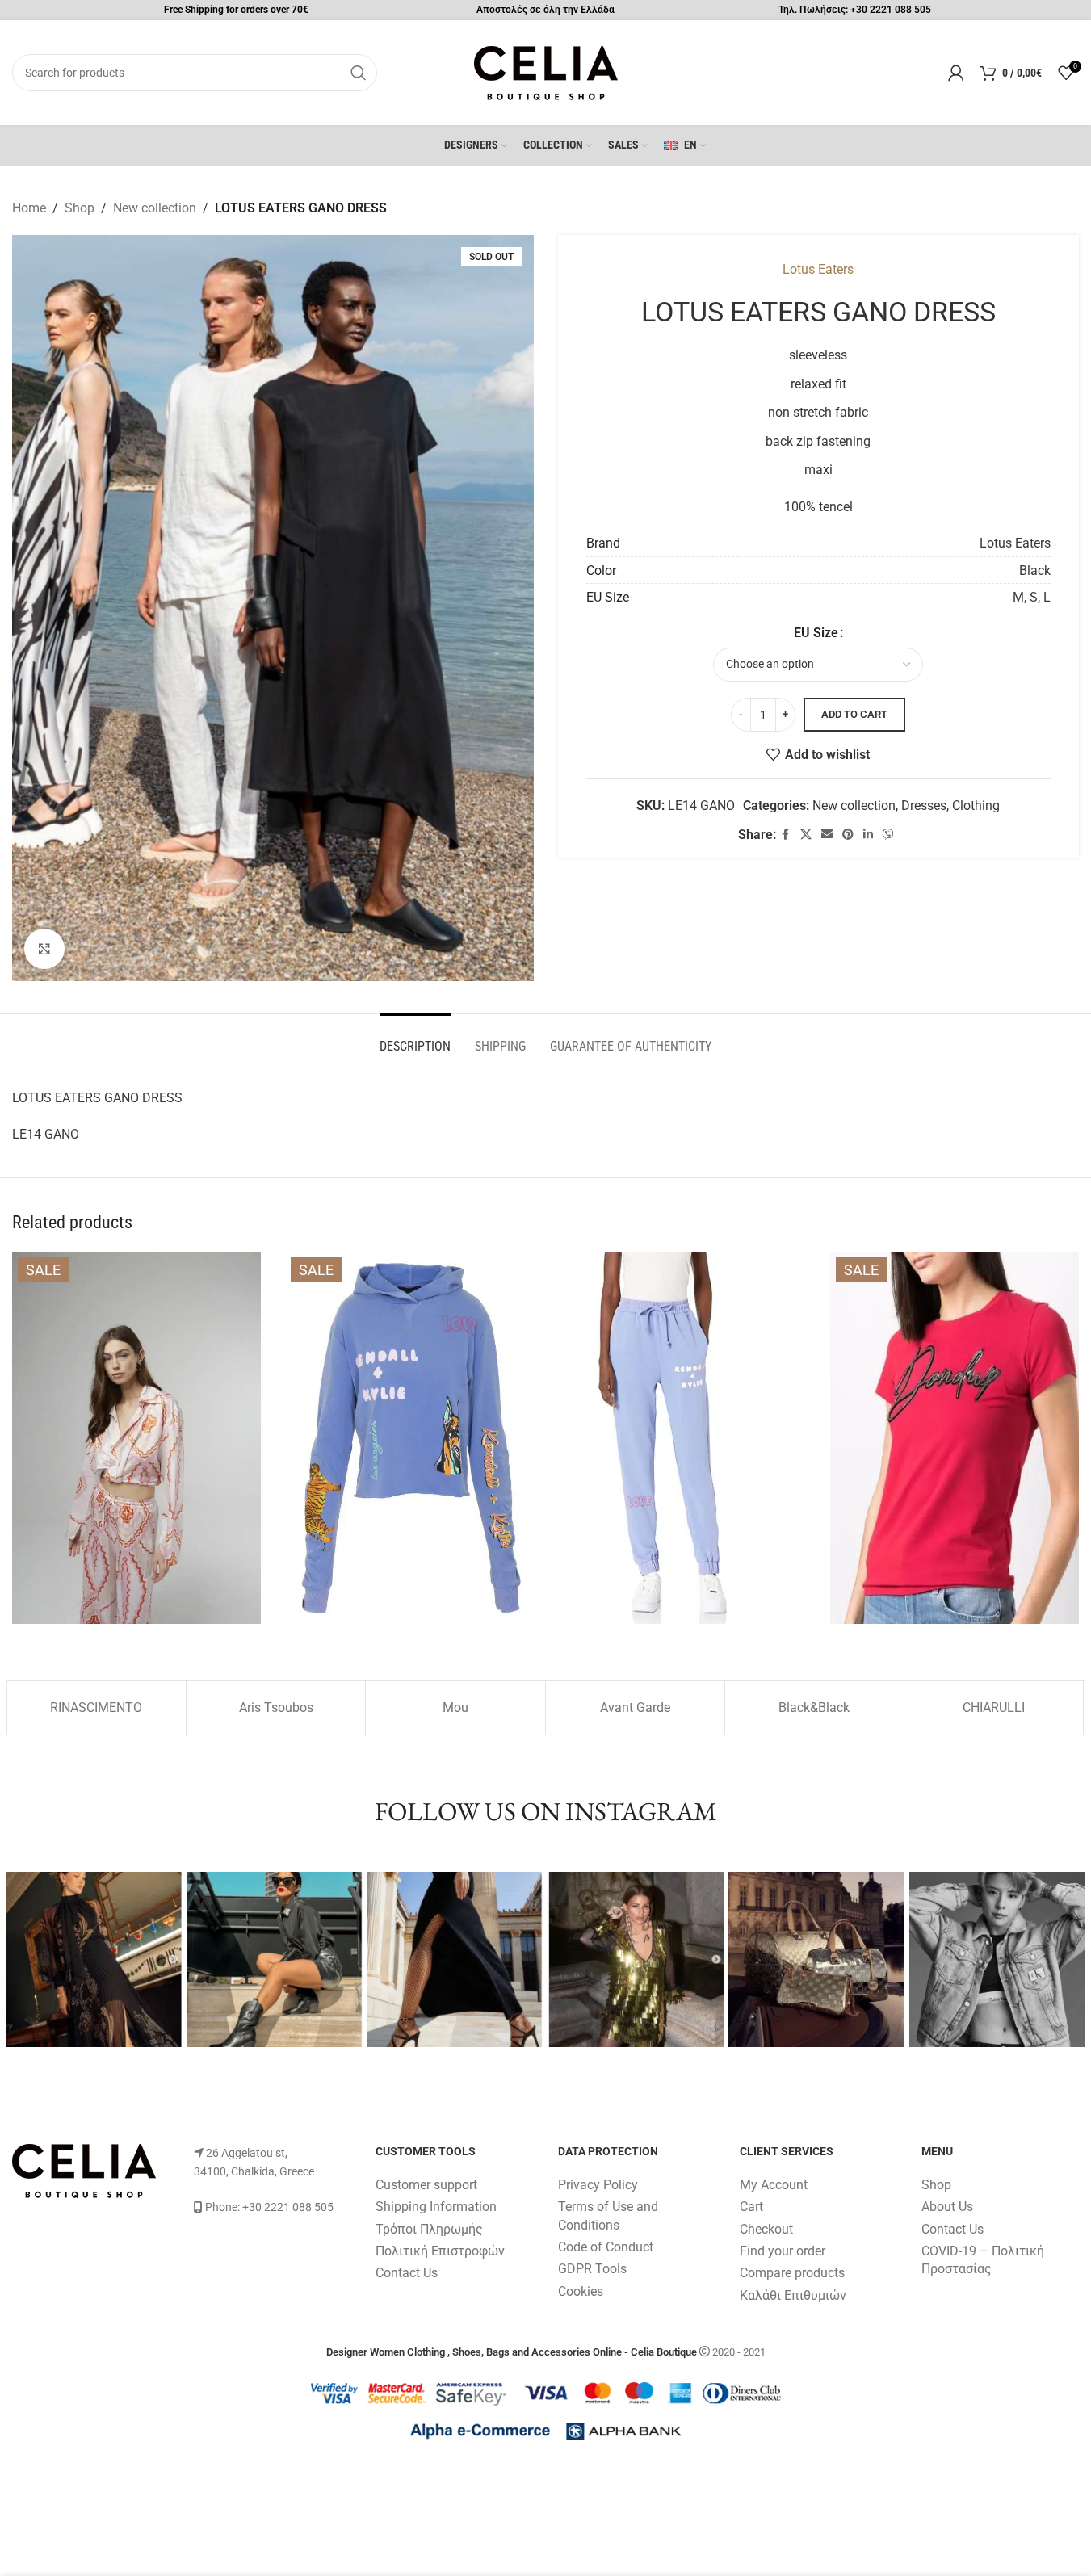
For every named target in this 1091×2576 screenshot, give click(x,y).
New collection (155, 208)
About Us (947, 2207)
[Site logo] (546, 71)
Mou (455, 1708)
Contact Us (407, 2273)
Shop (80, 208)
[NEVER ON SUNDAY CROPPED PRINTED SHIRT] (136, 1438)
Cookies (581, 2291)
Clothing (976, 806)
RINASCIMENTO (96, 1708)
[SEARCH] (359, 73)
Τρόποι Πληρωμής (429, 2229)
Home (29, 208)
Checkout (766, 2229)
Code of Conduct (606, 2247)
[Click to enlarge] (44, 949)
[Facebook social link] (786, 835)
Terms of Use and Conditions (608, 2215)
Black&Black (814, 1708)
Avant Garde (635, 1708)
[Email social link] (827, 835)
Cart (751, 2207)
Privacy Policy (598, 2185)
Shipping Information (436, 2207)
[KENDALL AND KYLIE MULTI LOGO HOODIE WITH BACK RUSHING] (409, 1438)
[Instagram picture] (94, 1960)
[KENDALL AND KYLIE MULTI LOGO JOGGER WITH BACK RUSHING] (682, 1438)
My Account (774, 2185)
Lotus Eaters (818, 269)
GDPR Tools (592, 2269)
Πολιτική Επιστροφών (440, 2251)
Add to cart (854, 714)
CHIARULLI (994, 1708)
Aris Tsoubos (276, 1708)
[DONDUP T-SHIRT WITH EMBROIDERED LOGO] (955, 1438)
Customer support (426, 2185)
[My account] (956, 73)
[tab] (415, 1038)
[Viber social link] (888, 835)
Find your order (783, 2251)
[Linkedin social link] (868, 835)
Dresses (924, 806)
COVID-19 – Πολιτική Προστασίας (983, 2260)
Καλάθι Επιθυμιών (793, 2295)
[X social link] (806, 835)
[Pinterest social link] (848, 835)
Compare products (792, 2273)
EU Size (816, 633)
